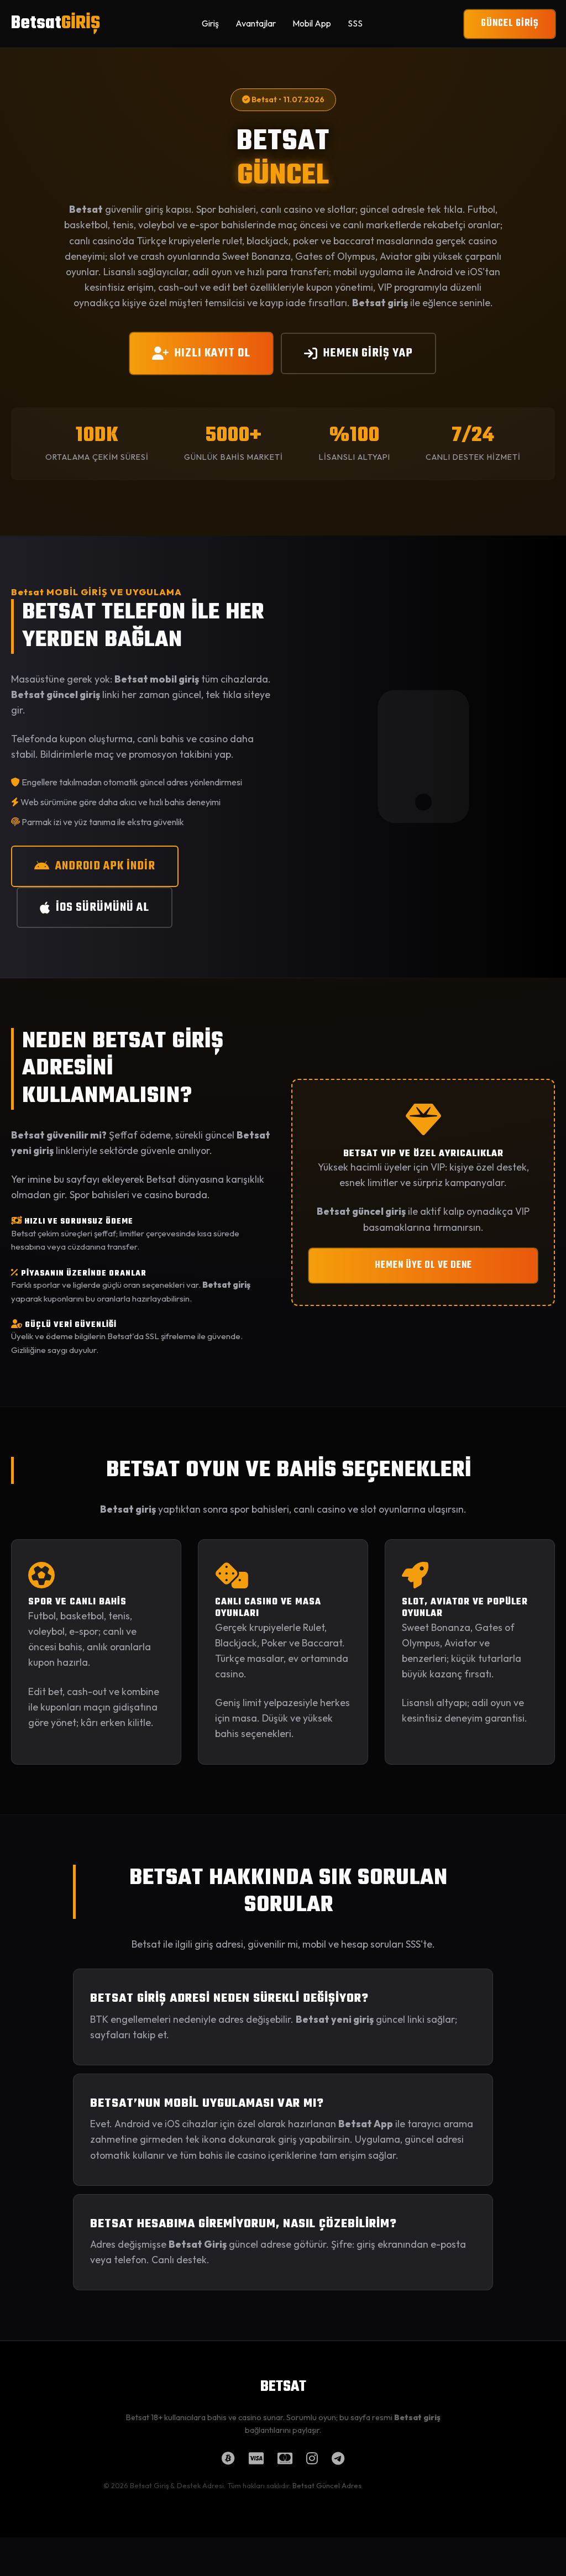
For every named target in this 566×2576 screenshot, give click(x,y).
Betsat (56, 23)
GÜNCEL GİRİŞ (510, 23)
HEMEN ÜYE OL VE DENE (423, 1265)
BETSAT (283, 2387)
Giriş (210, 23)
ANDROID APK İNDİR (105, 866)
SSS (355, 23)
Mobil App (312, 23)
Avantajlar (256, 23)
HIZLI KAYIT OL (213, 353)
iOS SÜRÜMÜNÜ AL (103, 907)
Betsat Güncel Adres (327, 2485)
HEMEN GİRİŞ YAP (368, 353)
